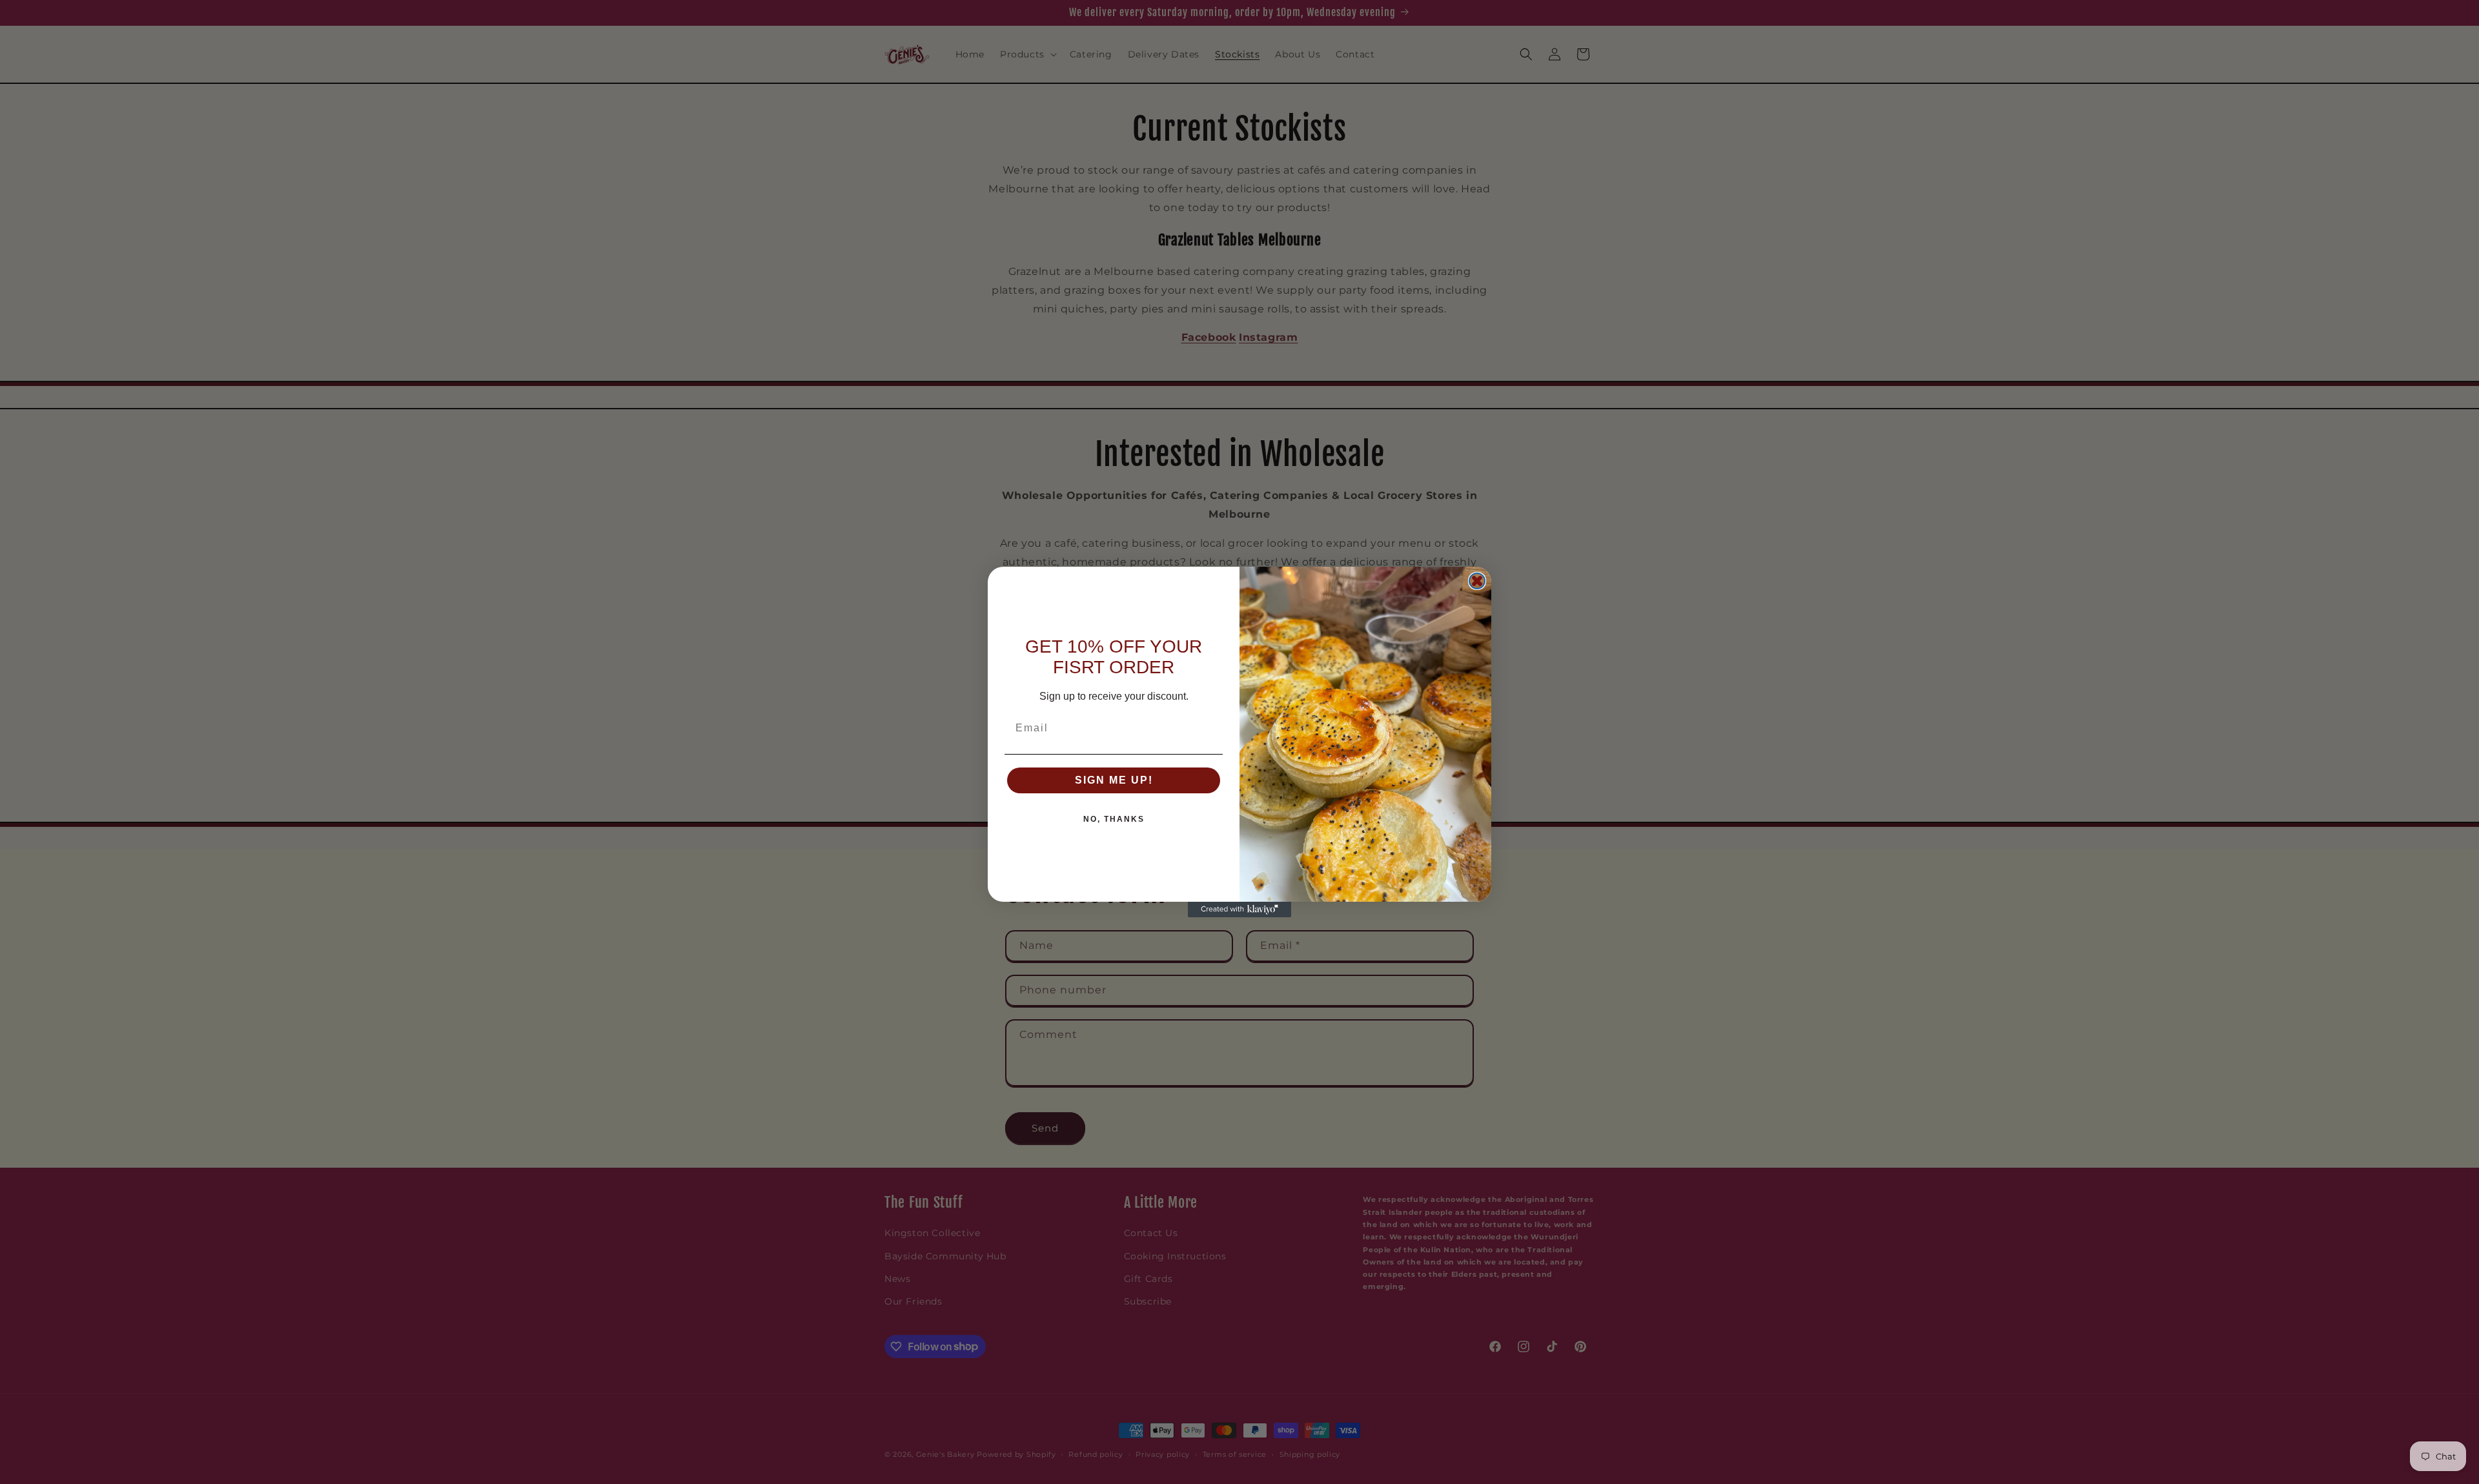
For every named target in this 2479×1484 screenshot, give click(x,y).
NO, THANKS (1114, 819)
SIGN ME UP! (1114, 780)
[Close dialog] (1477, 581)
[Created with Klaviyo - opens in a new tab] (1239, 910)
